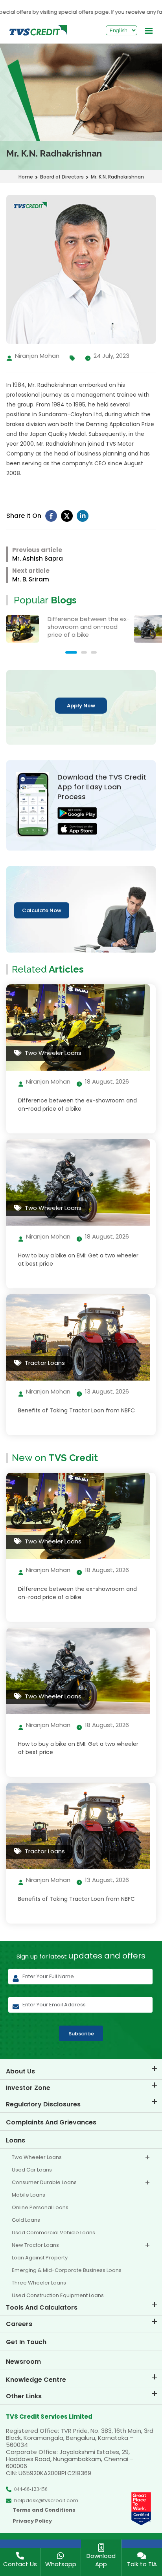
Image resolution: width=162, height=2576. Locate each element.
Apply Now (81, 706)
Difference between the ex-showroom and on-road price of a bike (77, 1105)
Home (26, 177)
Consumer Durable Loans (44, 2182)
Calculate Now (42, 910)
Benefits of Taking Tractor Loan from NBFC (76, 1410)
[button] (71, 652)
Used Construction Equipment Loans (58, 2295)
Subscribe (81, 2034)
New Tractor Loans (35, 2245)
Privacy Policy (32, 2521)
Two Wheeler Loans (37, 2157)
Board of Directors (62, 177)
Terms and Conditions (44, 2510)
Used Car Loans (32, 2170)
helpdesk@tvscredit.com (46, 2501)
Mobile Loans (29, 2195)
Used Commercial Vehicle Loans (53, 2233)
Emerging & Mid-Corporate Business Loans (67, 2270)
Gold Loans (26, 2220)
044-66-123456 (31, 2489)
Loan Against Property (40, 2258)
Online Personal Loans (40, 2207)
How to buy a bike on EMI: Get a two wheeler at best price (78, 1260)
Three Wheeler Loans (39, 2283)
